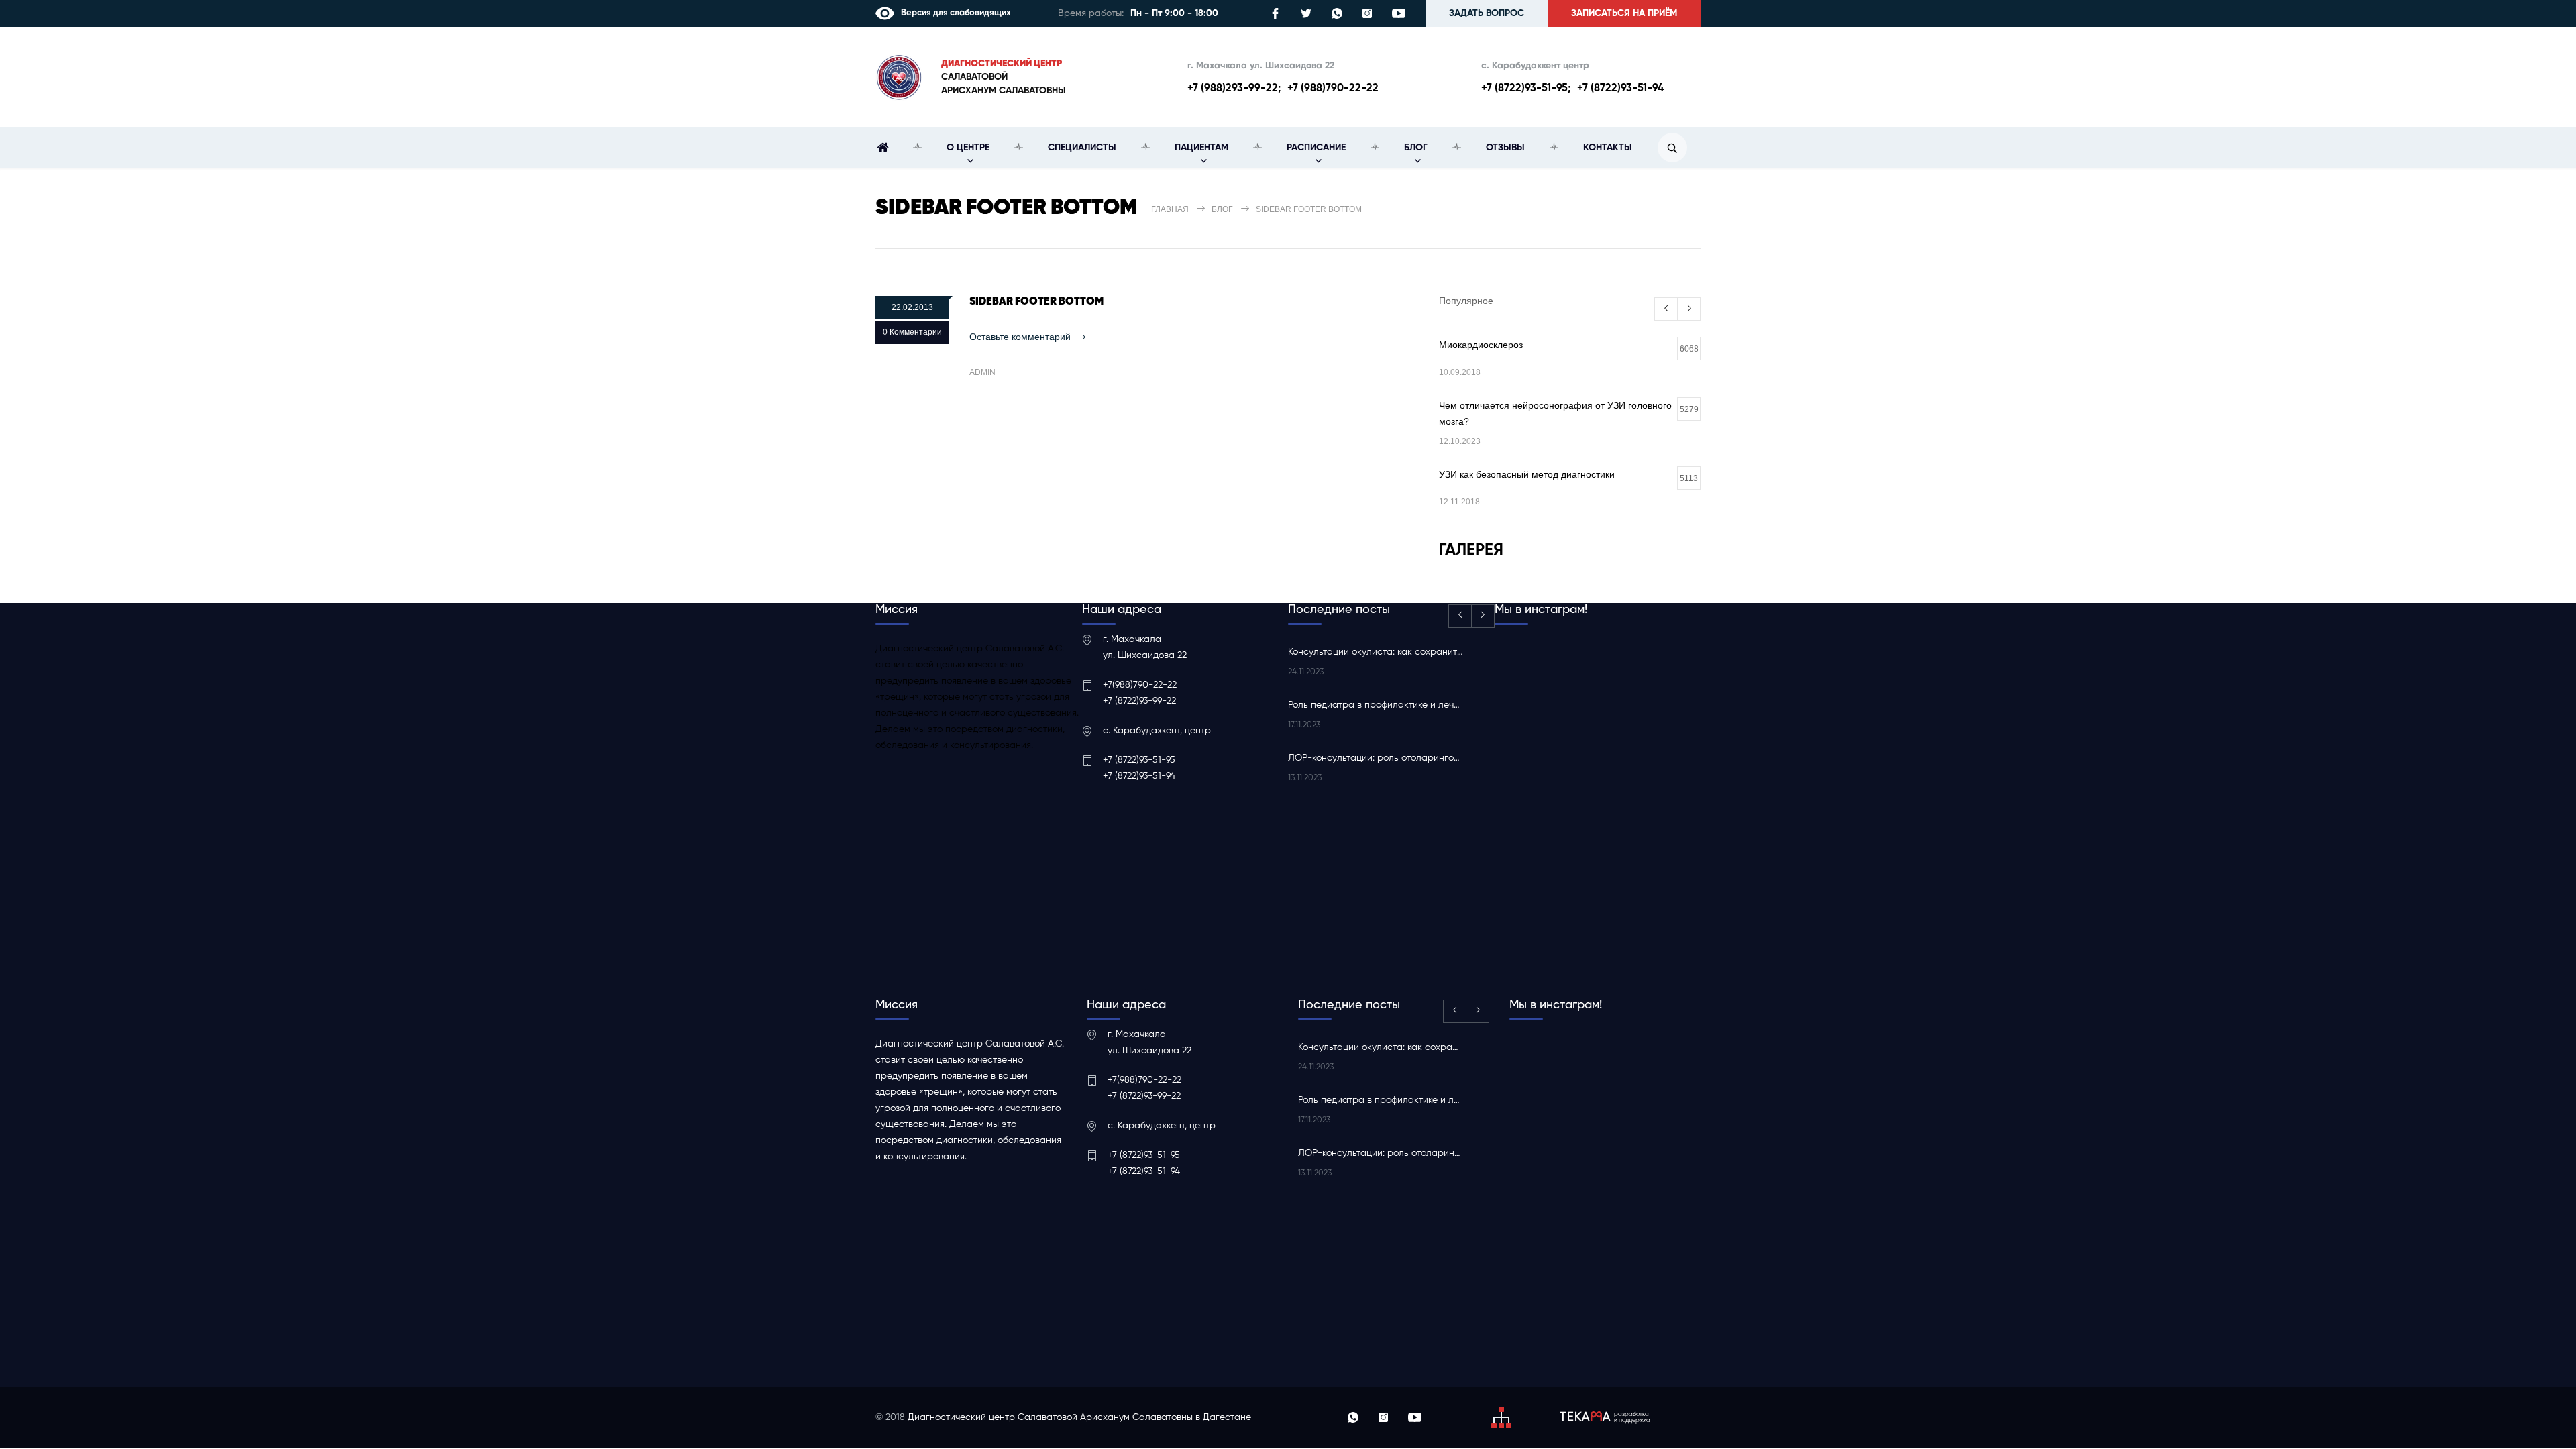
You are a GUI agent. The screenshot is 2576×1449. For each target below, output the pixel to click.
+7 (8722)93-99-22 (1139, 701)
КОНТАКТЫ (1608, 148)
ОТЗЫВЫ (1505, 148)
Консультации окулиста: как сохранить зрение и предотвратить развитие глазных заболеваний (1376, 652)
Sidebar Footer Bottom (1036, 302)
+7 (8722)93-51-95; (1526, 89)
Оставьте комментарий (1020, 337)
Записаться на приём (1624, 13)
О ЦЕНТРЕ (968, 148)
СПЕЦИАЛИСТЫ (1082, 148)
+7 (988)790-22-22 (1333, 89)
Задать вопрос (1487, 13)
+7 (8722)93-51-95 (1139, 760)
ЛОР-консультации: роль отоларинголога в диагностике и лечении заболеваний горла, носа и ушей (1376, 758)
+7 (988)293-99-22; (1234, 89)
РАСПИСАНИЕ (1316, 148)
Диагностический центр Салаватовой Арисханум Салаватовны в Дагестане (1079, 1417)
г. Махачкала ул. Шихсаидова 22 (1261, 66)
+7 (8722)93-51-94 (1620, 89)
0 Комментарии (912, 332)
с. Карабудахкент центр (1535, 66)
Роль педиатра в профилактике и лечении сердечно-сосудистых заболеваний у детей (1376, 705)
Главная (1170, 209)
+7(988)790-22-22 (1140, 685)
